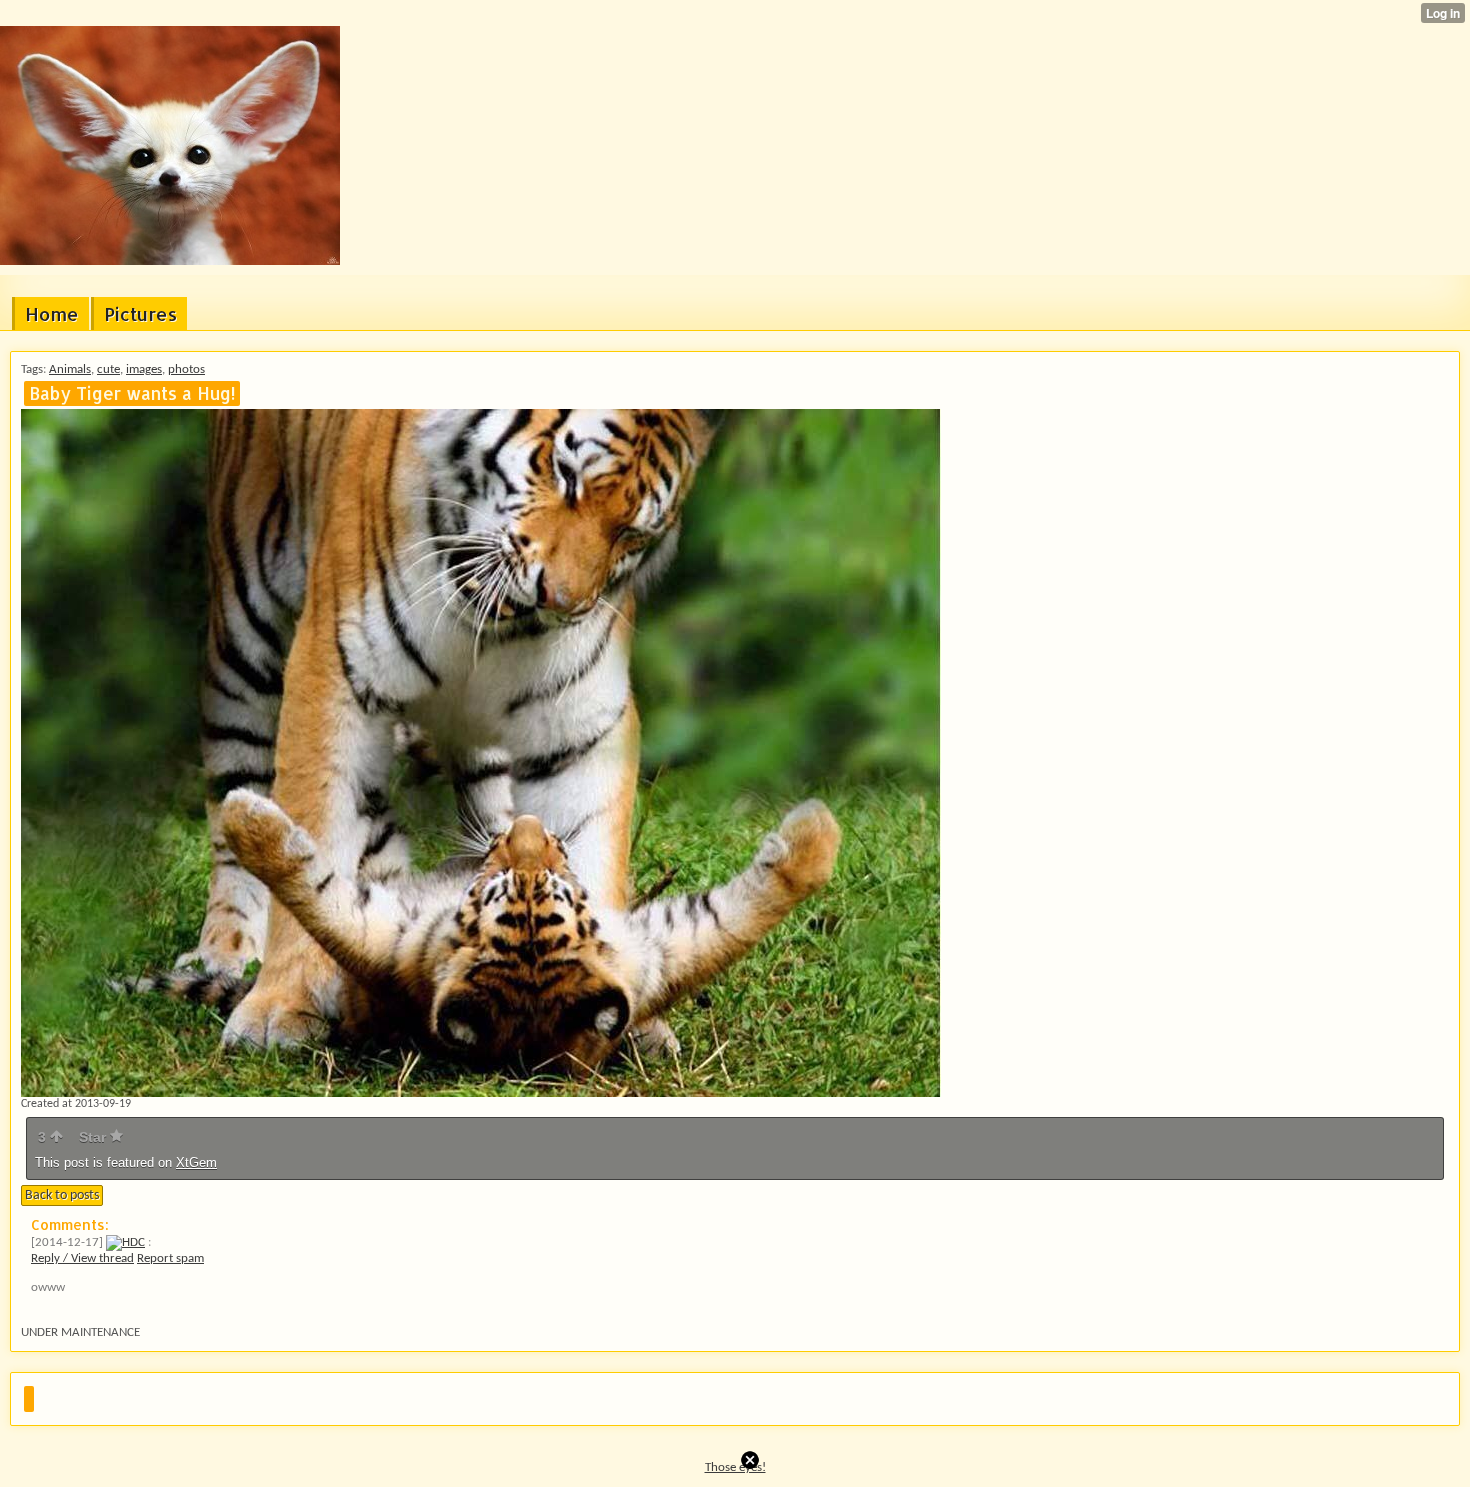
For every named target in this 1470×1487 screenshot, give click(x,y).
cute (108, 369)
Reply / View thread (82, 1258)
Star (94, 1137)
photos (186, 369)
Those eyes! (735, 1467)
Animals (70, 369)
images (144, 369)
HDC (133, 1242)
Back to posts (62, 1195)
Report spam (170, 1258)
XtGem (196, 1162)
